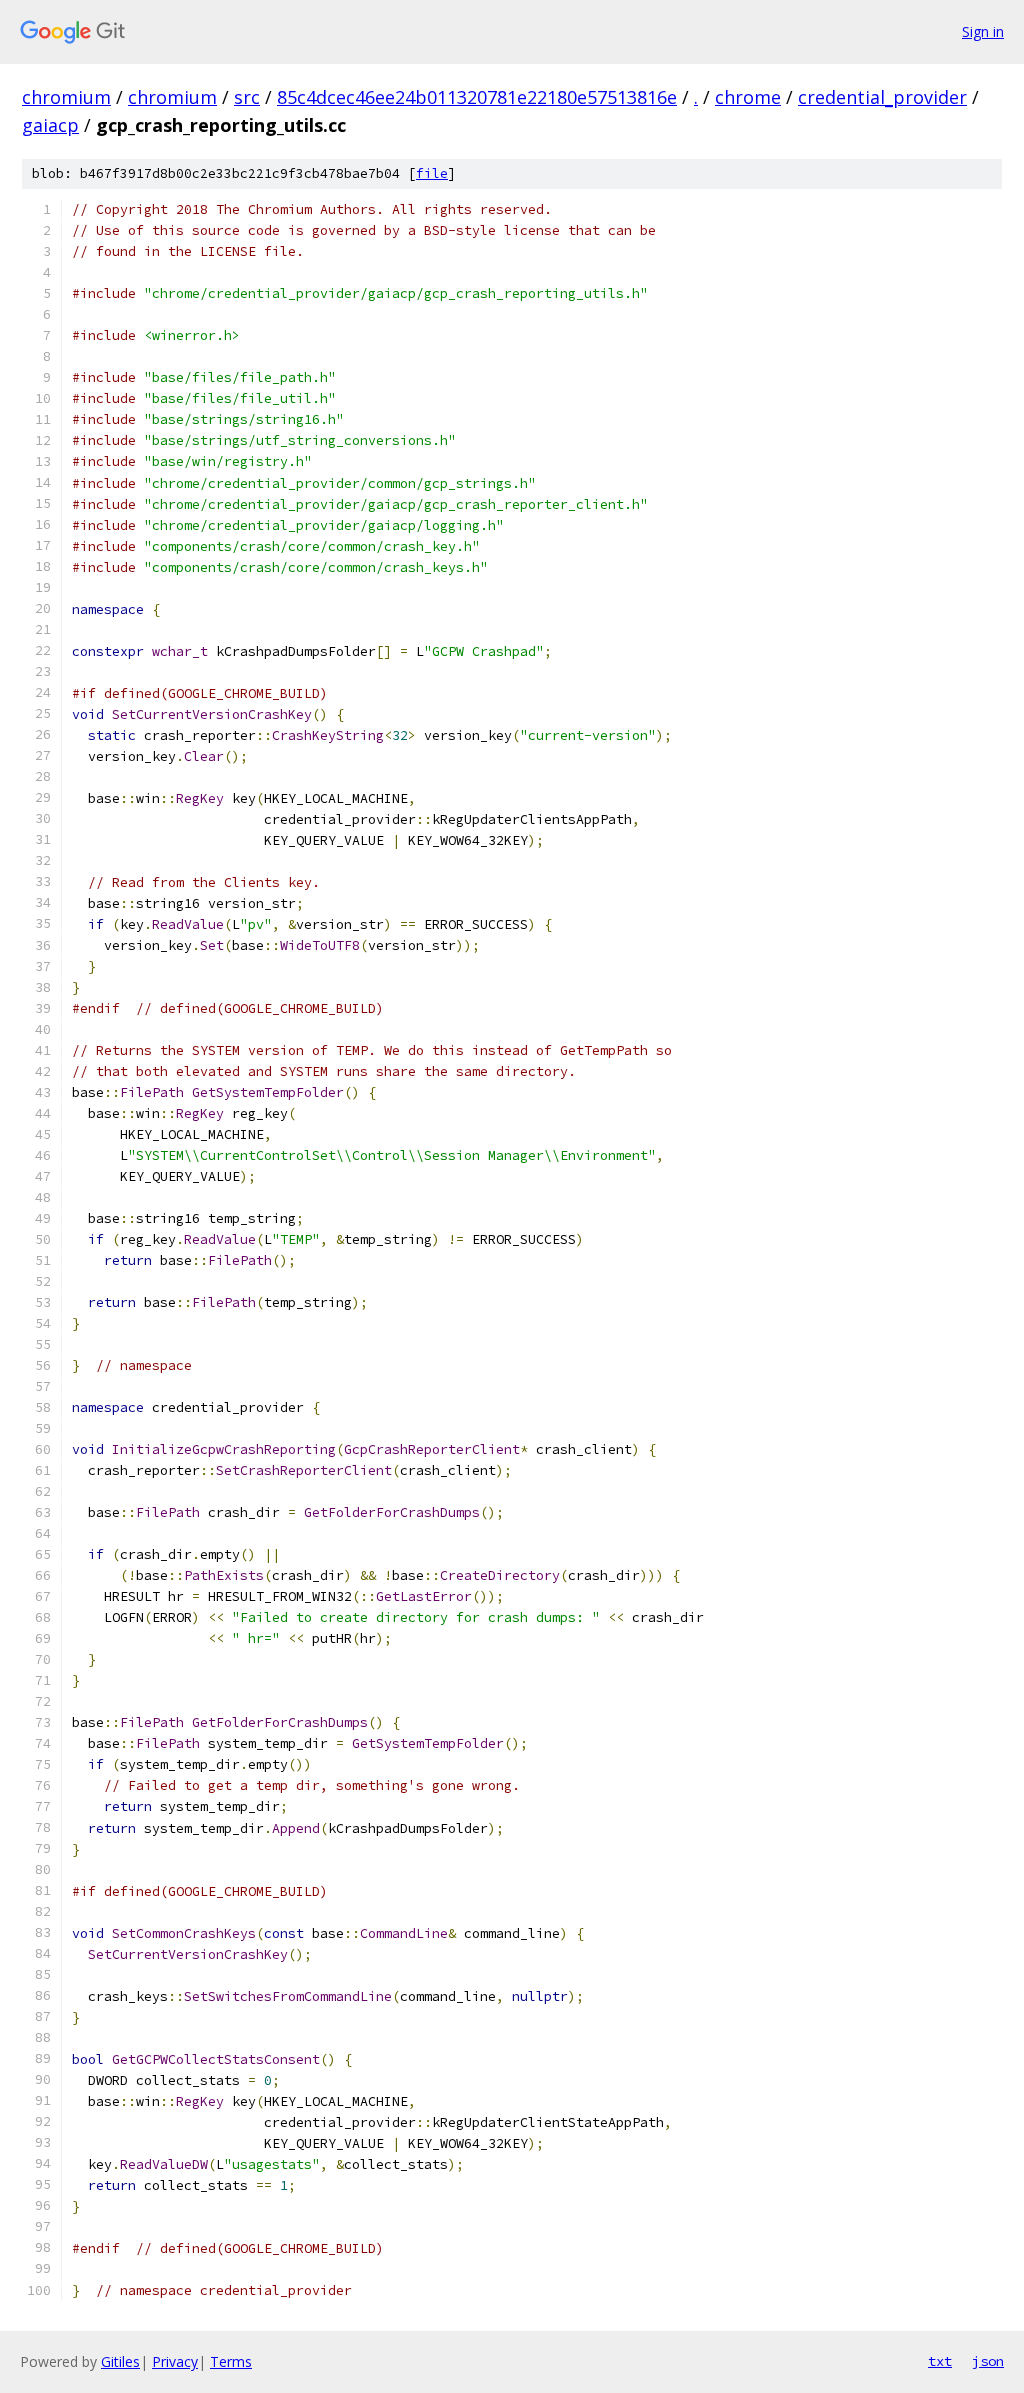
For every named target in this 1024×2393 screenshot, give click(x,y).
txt (940, 2361)
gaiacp (50, 125)
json (988, 2361)
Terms (231, 2361)
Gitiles (120, 2361)
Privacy (175, 2361)
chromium (66, 97)
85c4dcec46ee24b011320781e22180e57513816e (477, 97)
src (247, 97)
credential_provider (882, 97)
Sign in (983, 31)
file (432, 173)
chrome (748, 97)
